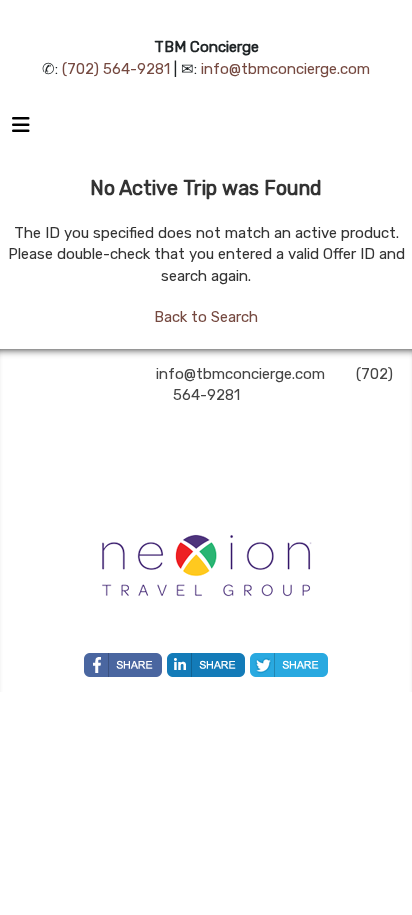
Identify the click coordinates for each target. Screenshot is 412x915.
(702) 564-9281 (116, 69)
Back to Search (206, 317)
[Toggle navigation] (21, 130)
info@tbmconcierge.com (285, 69)
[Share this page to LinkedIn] (206, 665)
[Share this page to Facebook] (123, 665)
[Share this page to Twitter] (289, 665)
